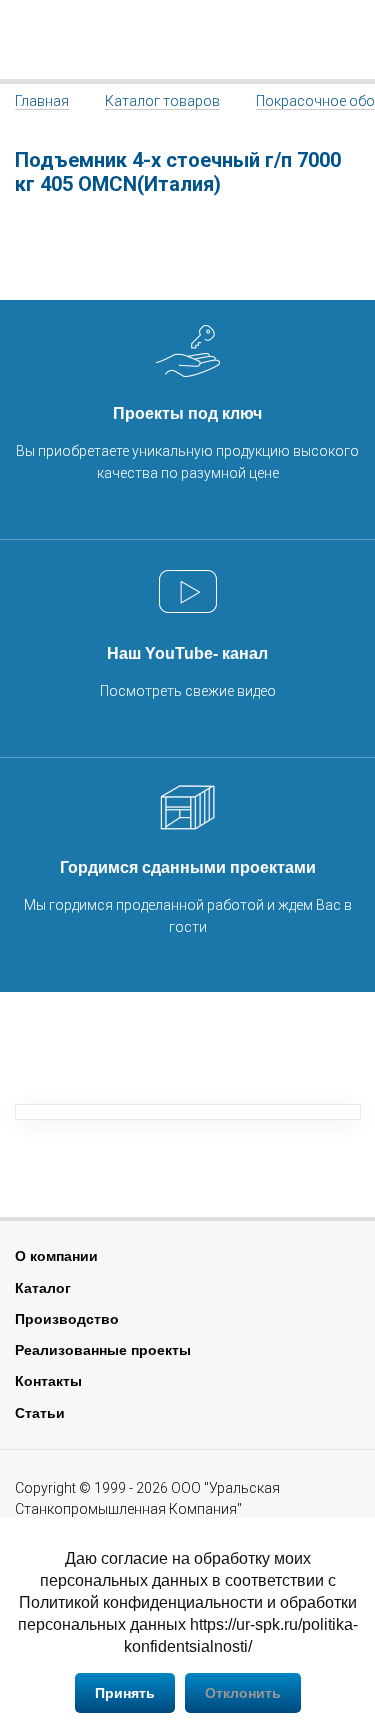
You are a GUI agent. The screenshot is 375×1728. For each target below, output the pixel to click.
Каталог (43, 1288)
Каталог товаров (162, 101)
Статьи (40, 1413)
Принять (125, 1693)
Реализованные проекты (103, 1350)
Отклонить (243, 1693)
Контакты (48, 1381)
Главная (42, 101)
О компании (56, 1256)
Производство (67, 1319)
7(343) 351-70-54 (348, 40)
